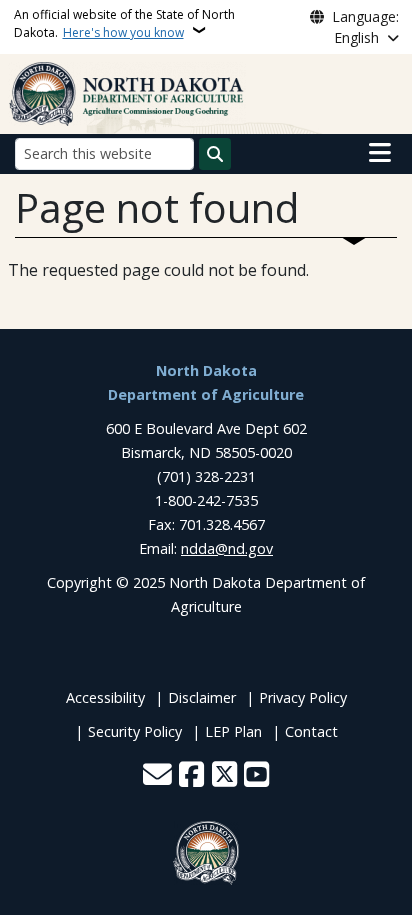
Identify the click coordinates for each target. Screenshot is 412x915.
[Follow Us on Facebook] (191, 776)
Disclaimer (202, 697)
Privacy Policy (303, 697)
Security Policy (135, 731)
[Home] (127, 92)
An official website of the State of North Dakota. (124, 23)
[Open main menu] (380, 153)
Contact (311, 731)
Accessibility (105, 697)
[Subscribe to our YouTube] (256, 776)
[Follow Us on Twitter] (224, 776)
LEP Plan (233, 731)
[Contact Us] (157, 776)
